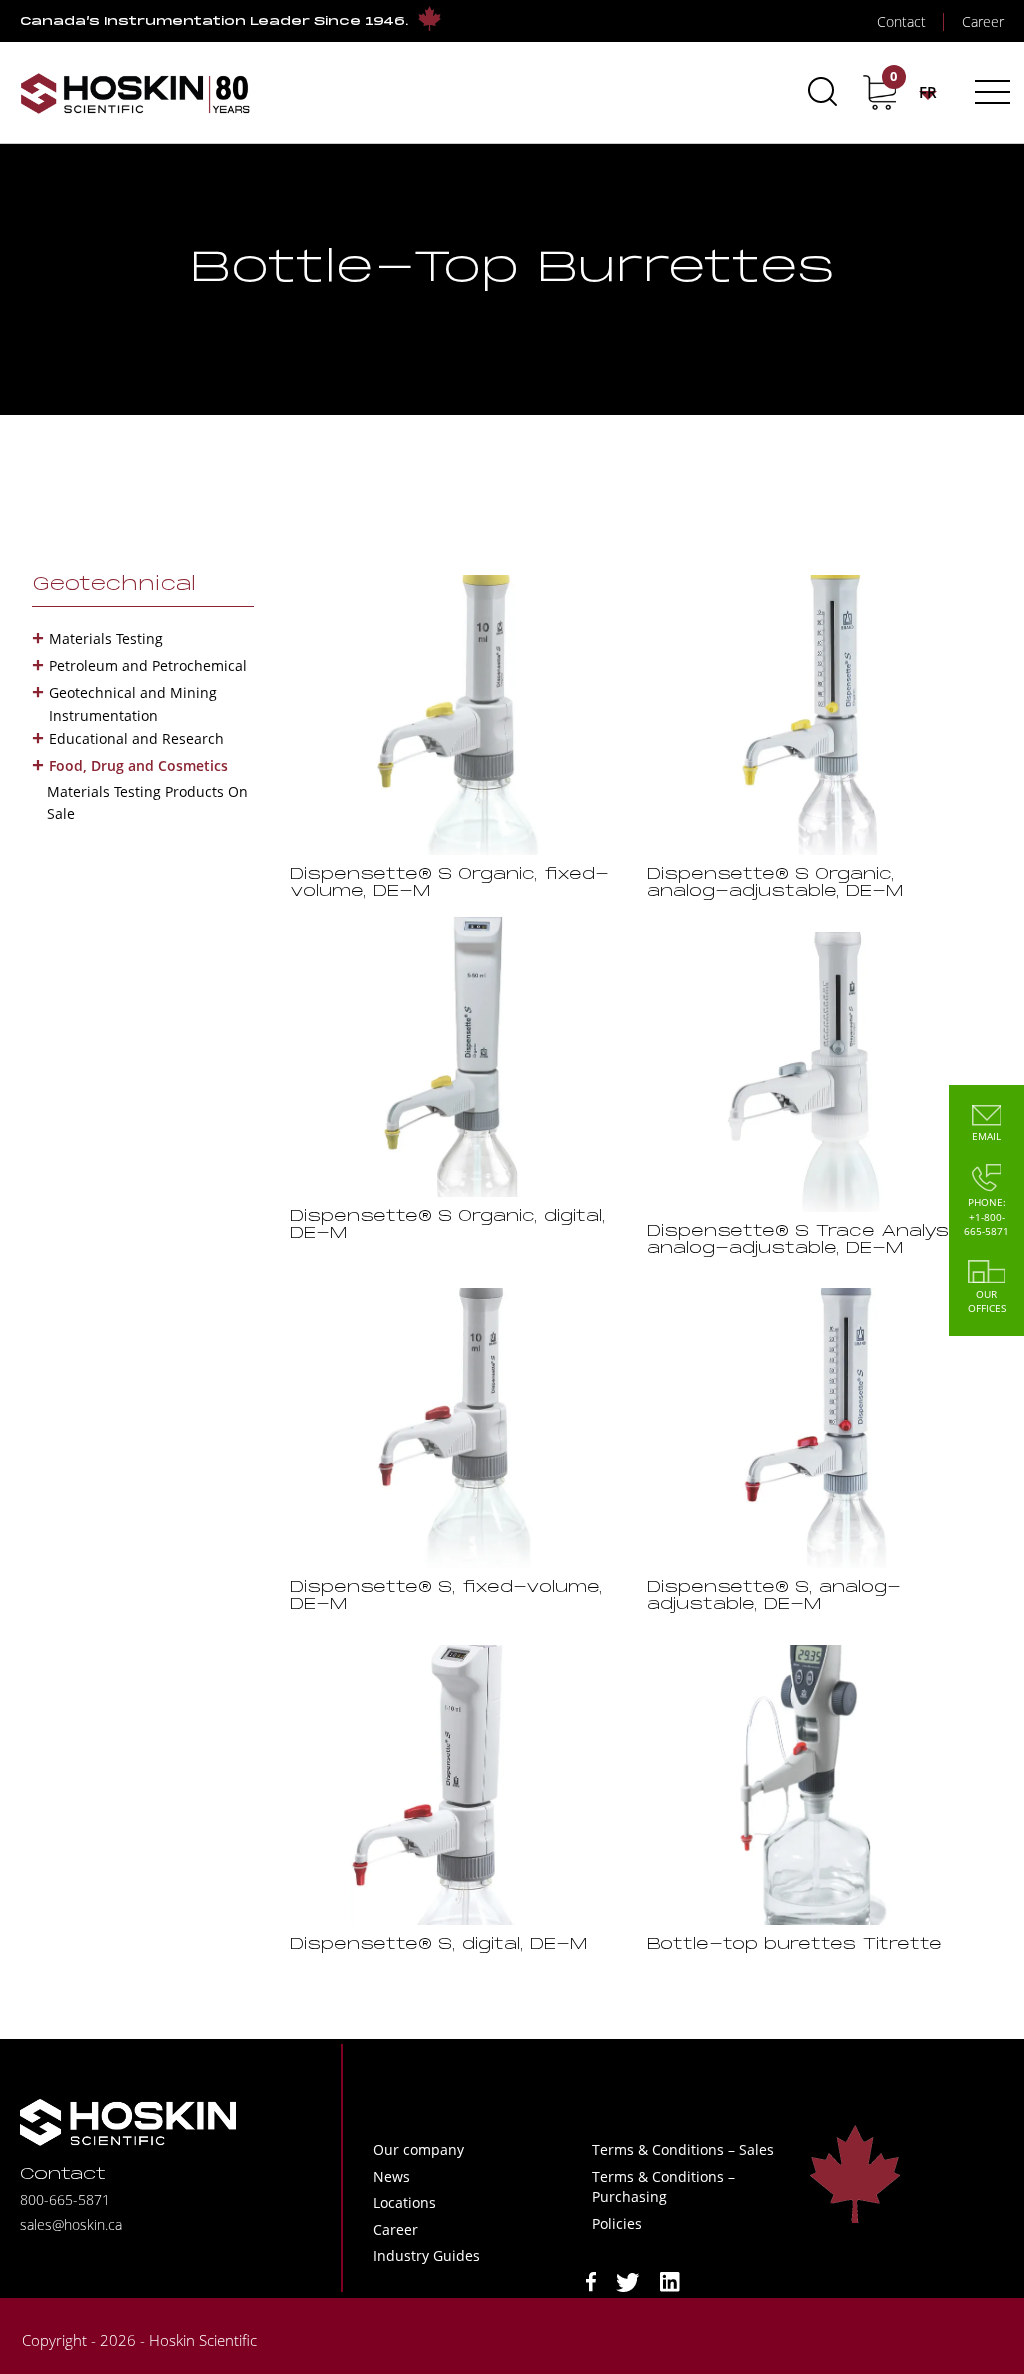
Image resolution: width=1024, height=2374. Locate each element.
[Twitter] (628, 2280)
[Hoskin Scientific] (135, 92)
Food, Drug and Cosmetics (138, 765)
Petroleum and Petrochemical (148, 665)
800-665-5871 (65, 2199)
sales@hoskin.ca (71, 2224)
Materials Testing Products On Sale (147, 802)
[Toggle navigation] (989, 92)
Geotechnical (114, 585)
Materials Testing (106, 638)
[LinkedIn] (670, 2280)
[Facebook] (591, 2280)
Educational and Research (136, 738)
